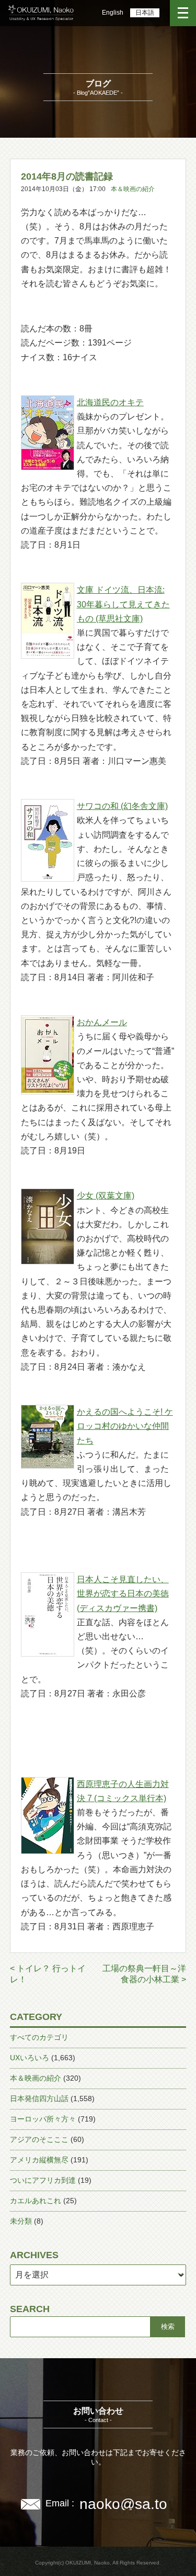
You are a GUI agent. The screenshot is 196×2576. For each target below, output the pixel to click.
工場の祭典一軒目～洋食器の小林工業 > (144, 1974)
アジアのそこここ (39, 2139)
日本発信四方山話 (39, 2098)
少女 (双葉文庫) (106, 1196)
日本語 (145, 13)
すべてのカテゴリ (39, 2037)
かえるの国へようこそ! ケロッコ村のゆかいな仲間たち (125, 1426)
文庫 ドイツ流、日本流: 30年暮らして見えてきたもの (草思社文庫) (123, 604)
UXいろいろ (30, 2058)
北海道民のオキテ (110, 402)
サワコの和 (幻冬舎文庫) (122, 806)
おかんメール (102, 1022)
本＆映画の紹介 (133, 189)
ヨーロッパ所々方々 (43, 2119)
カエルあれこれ (36, 2201)
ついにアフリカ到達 (43, 2180)
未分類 (21, 2221)
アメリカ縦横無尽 (39, 2160)
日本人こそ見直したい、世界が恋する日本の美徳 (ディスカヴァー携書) (123, 1594)
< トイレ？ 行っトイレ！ (48, 1974)
